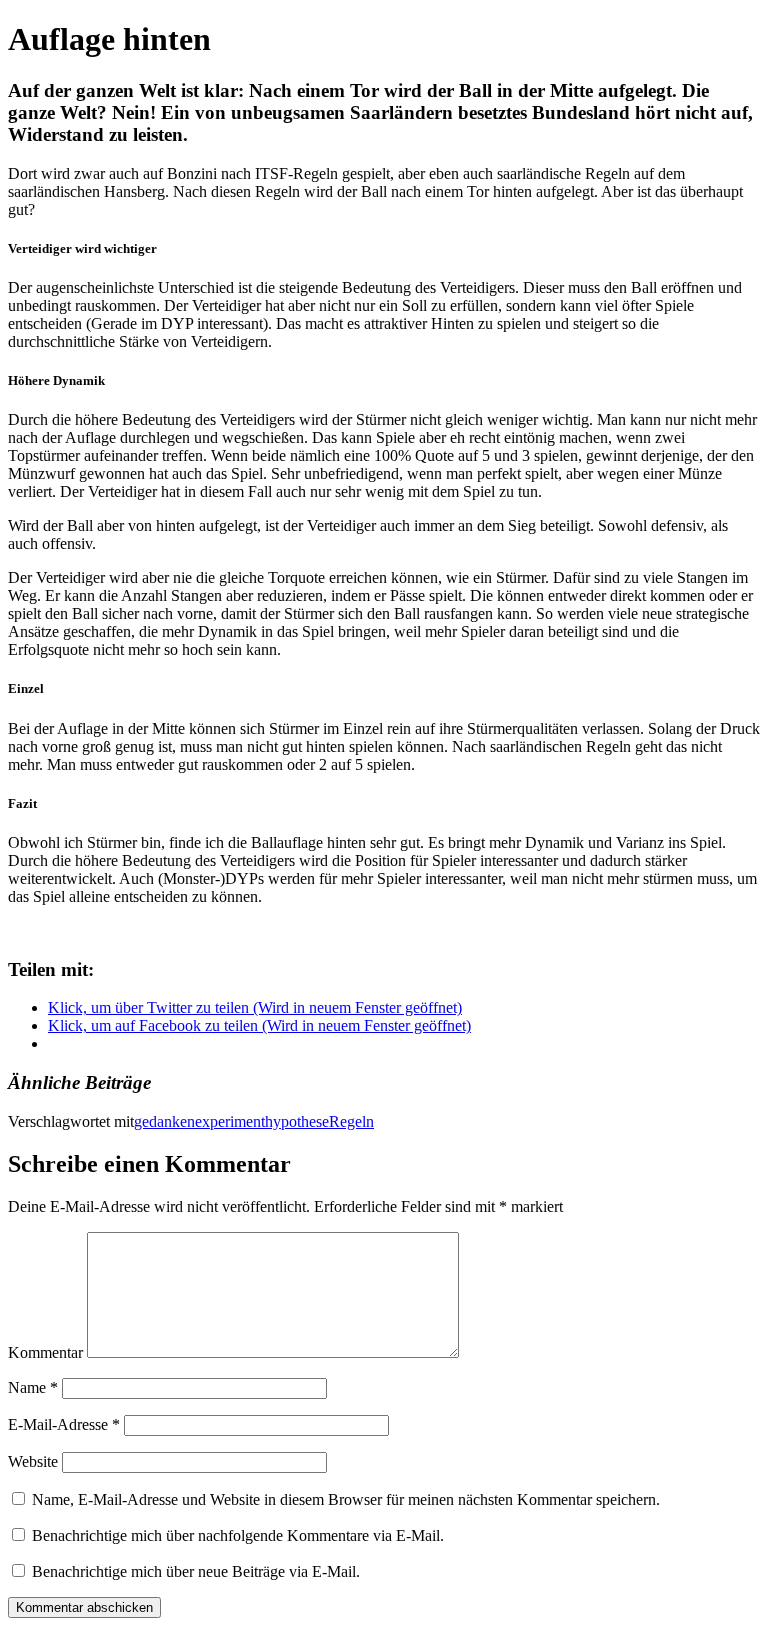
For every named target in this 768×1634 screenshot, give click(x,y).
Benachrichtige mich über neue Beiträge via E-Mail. (196, 1571)
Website (33, 1461)
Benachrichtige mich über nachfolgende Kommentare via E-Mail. (238, 1535)
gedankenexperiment (199, 1121)
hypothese (297, 1121)
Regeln (351, 1121)
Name (33, 1387)
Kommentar (45, 1352)
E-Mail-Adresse (64, 1424)
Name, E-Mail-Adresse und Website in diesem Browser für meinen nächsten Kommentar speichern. (346, 1499)
